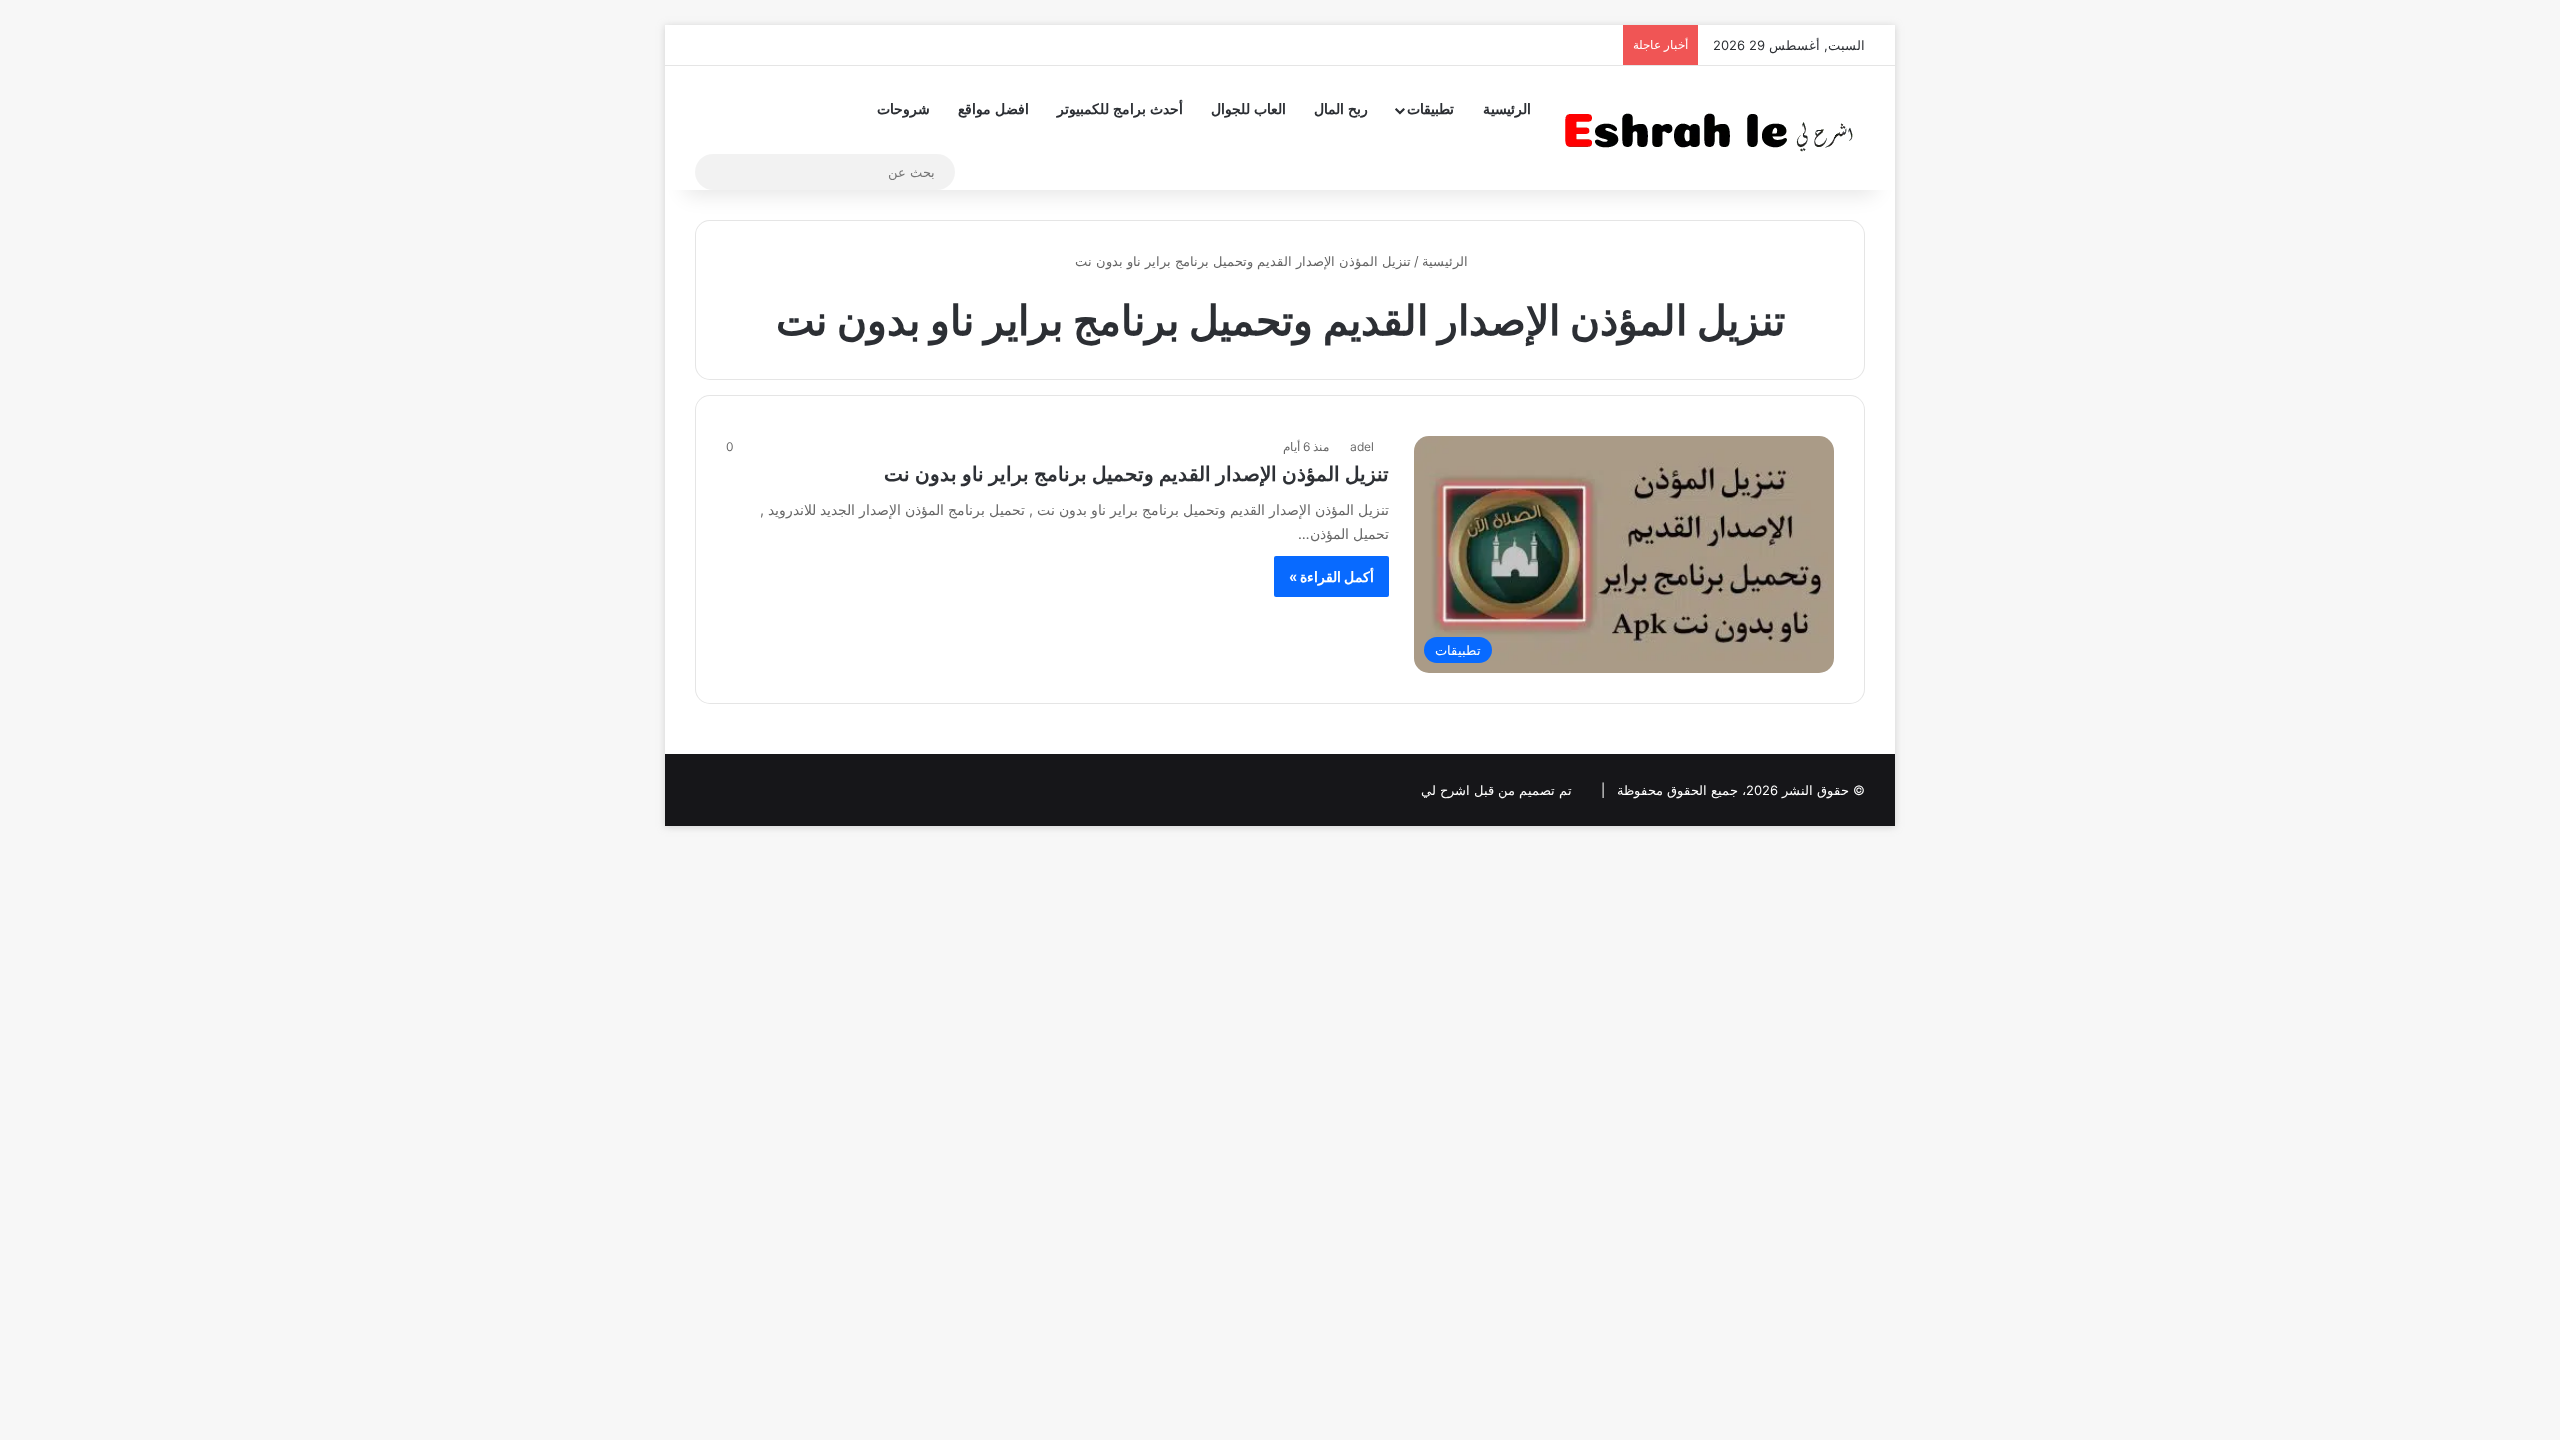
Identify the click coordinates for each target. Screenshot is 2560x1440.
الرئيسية (1507, 109)
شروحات (903, 109)
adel (1362, 446)
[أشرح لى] (1715, 127)
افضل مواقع (993, 109)
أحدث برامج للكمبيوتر (1120, 109)
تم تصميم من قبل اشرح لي (1496, 790)
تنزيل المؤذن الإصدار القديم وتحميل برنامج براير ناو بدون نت (1136, 474)
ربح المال (1341, 109)
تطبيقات (1430, 109)
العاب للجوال (1248, 109)
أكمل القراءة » (1331, 576)
